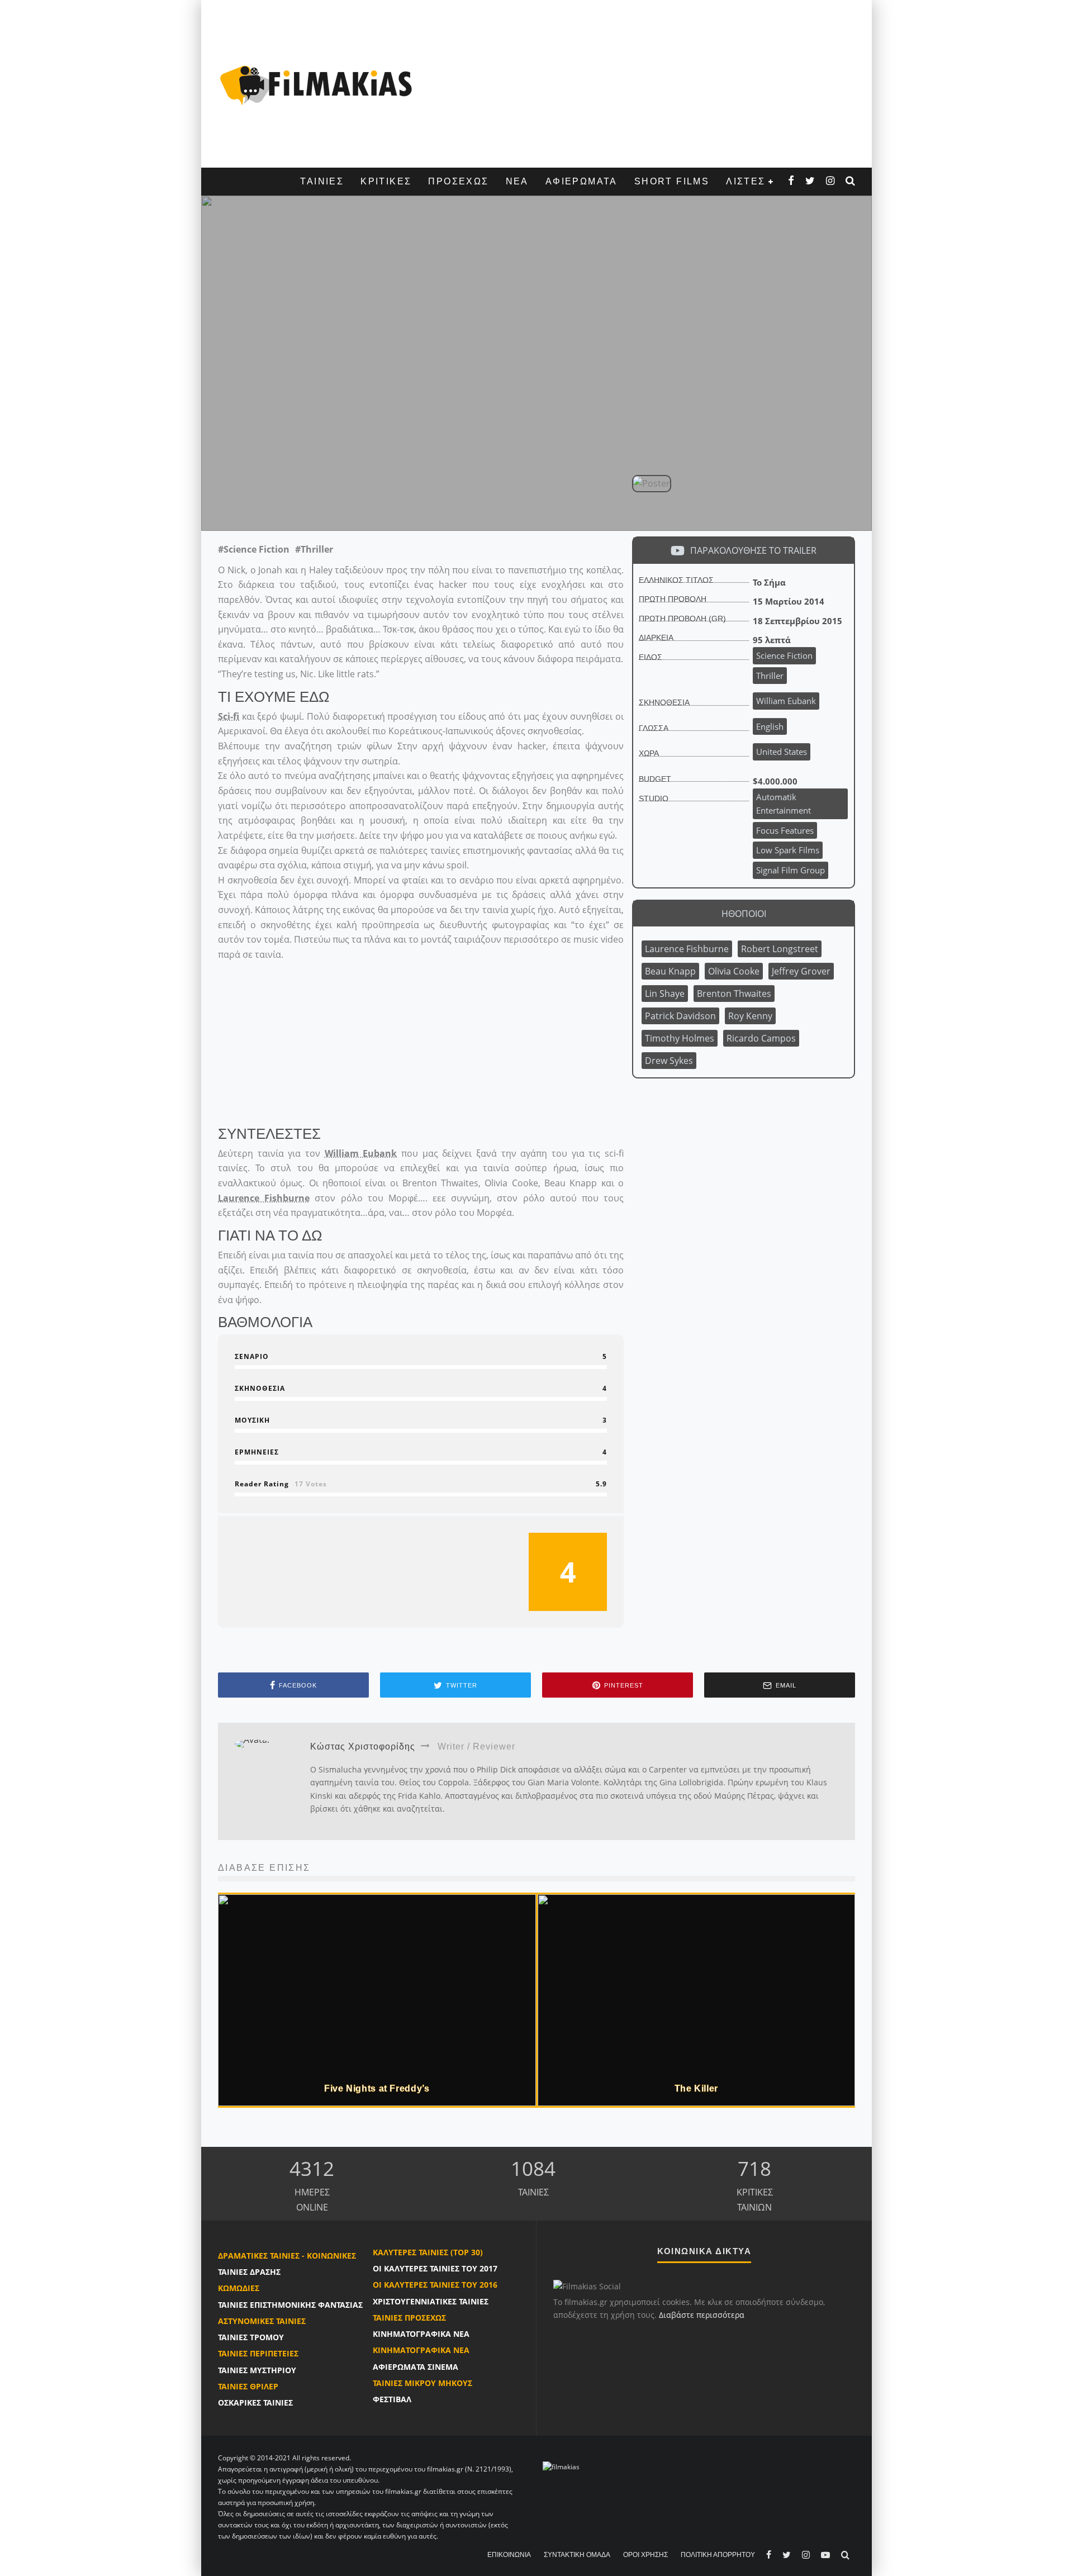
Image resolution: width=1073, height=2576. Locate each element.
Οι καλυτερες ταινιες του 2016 (435, 2285)
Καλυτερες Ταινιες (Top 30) (428, 2252)
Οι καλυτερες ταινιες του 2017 (435, 2268)
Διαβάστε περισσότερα (702, 2315)
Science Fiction (784, 655)
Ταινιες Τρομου (251, 2337)
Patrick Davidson (680, 1016)
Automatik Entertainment (784, 804)
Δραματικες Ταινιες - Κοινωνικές (287, 2256)
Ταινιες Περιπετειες (258, 2353)
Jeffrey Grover (801, 971)
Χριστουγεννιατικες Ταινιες (431, 2301)
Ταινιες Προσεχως (409, 2318)
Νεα (517, 181)
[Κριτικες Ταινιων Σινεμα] (561, 2466)
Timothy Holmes (680, 1038)
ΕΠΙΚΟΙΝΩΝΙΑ (509, 2555)
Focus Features (785, 830)
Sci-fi (229, 716)
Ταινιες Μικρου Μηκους (422, 2383)
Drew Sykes (669, 1061)
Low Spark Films (788, 850)
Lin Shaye (665, 994)
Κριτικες (386, 181)
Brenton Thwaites (734, 994)
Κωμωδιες (239, 2288)
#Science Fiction (254, 549)
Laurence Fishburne (264, 1198)
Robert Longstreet (780, 949)
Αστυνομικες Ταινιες (262, 2321)
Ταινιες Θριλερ (248, 2386)
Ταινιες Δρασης (249, 2272)
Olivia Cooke (734, 971)
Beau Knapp (670, 971)
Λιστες (746, 181)
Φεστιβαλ (392, 2399)
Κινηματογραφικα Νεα (421, 2334)
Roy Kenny (750, 1016)
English (770, 726)
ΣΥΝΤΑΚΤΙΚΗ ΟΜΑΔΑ (577, 2555)
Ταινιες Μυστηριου (257, 2370)
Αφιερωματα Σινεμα (416, 2367)
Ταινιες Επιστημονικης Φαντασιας (290, 2305)
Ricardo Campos (761, 1038)
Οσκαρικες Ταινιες (255, 2402)
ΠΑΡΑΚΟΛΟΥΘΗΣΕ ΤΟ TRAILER (753, 550)
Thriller (770, 676)
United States (782, 752)
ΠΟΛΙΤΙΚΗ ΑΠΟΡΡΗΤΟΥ (718, 2555)
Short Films (672, 181)
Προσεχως (458, 181)
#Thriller (314, 549)
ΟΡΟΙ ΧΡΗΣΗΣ (645, 2555)
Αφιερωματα (581, 181)
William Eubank (341, 506)
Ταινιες (322, 181)
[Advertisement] (640, 84)
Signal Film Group (790, 870)
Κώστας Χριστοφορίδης (447, 506)
